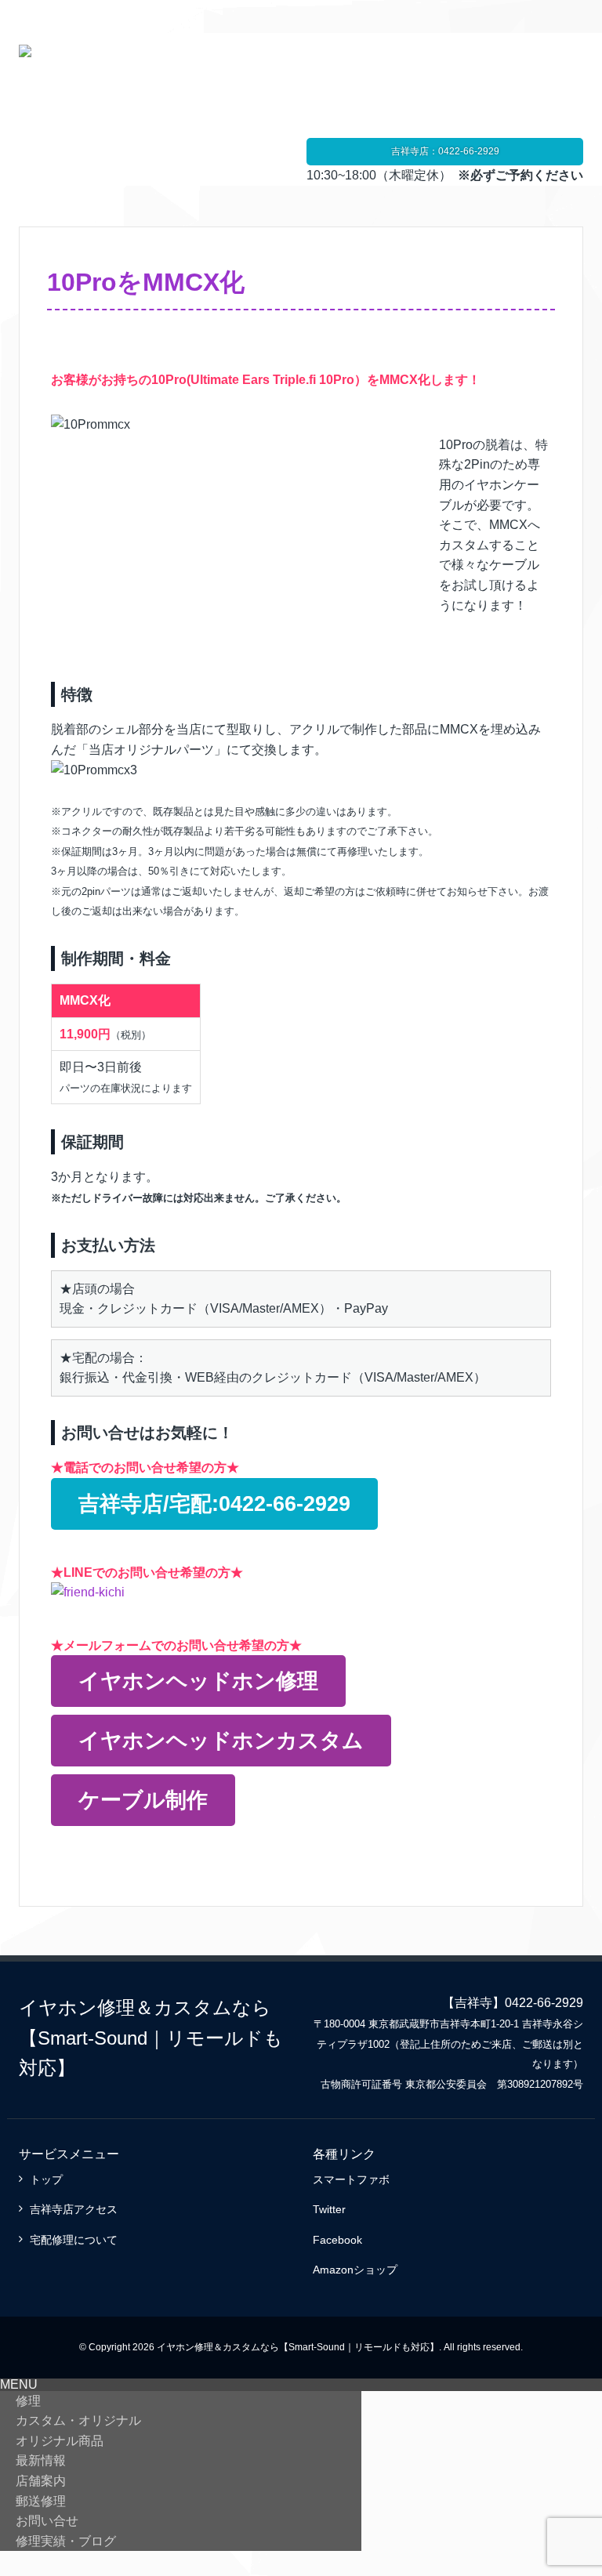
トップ (46, 2179)
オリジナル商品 (60, 2441)
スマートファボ (351, 2179)
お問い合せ (47, 2521)
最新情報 (41, 2460)
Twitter (329, 2209)
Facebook (337, 2240)
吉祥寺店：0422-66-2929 (445, 151)
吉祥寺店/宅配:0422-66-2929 (214, 1504)
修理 (28, 2401)
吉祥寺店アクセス (74, 2209)
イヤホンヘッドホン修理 (198, 1681)
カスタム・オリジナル (78, 2420)
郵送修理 (41, 2501)
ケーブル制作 (143, 1800)
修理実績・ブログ (66, 2541)
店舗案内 (41, 2481)
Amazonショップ (355, 2270)
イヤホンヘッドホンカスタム (221, 1740)
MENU (19, 2384)
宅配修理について (74, 2240)
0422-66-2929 (544, 2003)
